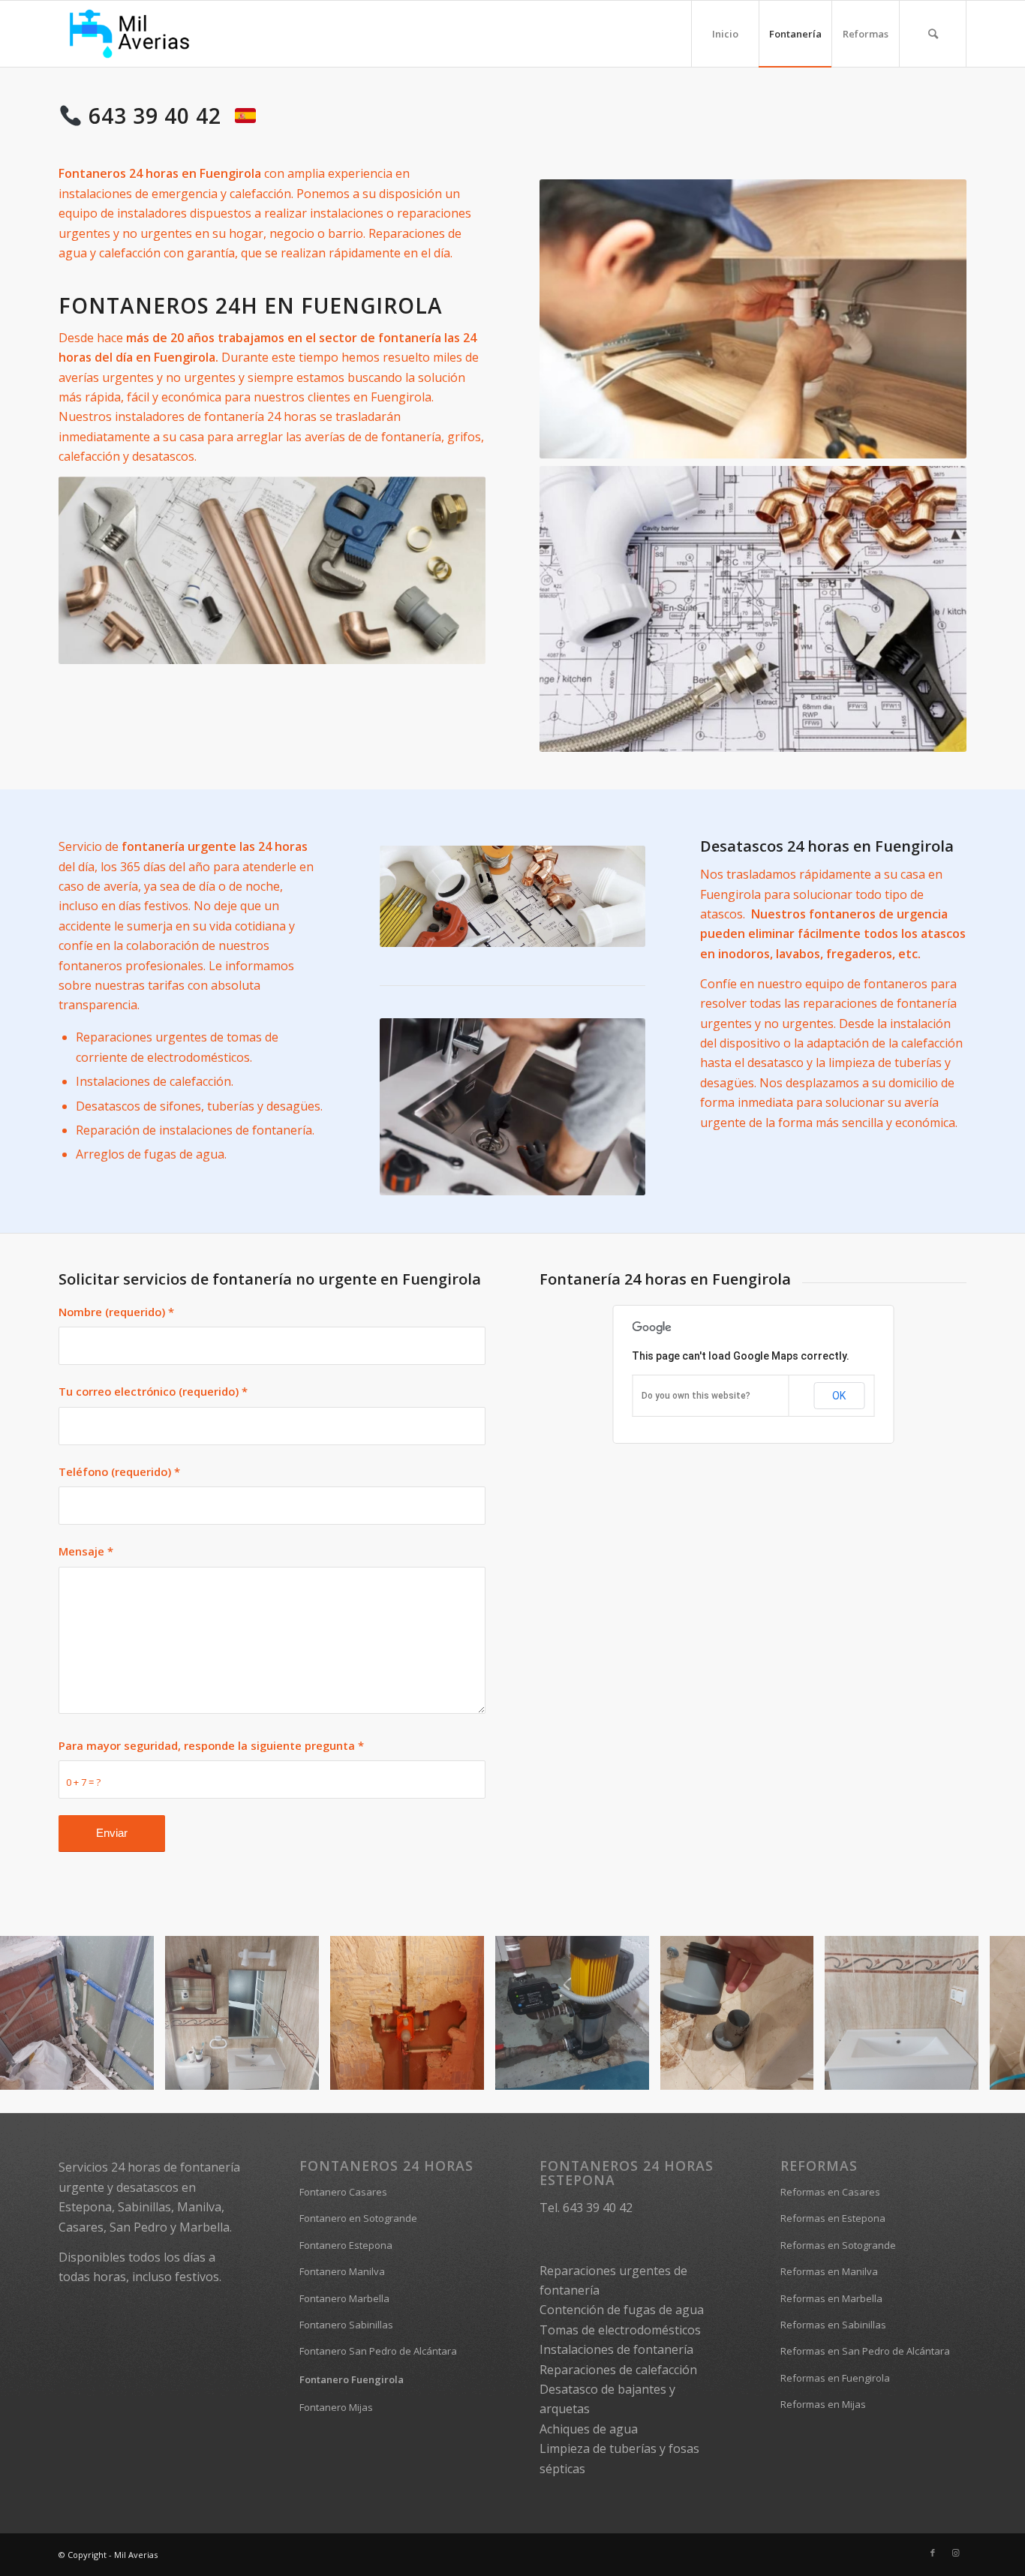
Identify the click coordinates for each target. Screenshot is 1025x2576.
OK (839, 1396)
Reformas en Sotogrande (838, 2245)
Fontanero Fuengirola (352, 2379)
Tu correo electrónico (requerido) (153, 1391)
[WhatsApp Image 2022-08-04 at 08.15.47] (797, 2073)
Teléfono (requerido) (119, 1471)
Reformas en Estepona (833, 2218)
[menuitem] (725, 34)
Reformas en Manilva (829, 2271)
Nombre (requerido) (116, 1312)
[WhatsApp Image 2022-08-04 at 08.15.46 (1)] (302, 2073)
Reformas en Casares (830, 2192)
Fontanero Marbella (344, 2298)
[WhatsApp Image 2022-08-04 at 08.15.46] (962, 2073)
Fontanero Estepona (346, 2245)
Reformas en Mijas (823, 2404)
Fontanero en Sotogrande (358, 2218)
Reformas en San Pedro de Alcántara (865, 2351)
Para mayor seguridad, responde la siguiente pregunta (211, 1745)
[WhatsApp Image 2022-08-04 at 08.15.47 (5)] (467, 2073)
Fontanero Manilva (342, 2271)
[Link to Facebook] (933, 2553)
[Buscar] (933, 34)
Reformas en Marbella (831, 2298)
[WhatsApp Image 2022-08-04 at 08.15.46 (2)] (633, 2073)
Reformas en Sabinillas (833, 2325)
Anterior (34, 2013)
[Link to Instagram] (955, 2553)
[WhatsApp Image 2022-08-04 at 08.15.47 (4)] (137, 2073)
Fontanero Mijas (336, 2407)
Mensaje (86, 1551)
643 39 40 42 (158, 116)
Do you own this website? (696, 1396)
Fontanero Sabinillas (346, 2325)
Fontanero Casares (343, 2192)
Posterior (991, 2013)
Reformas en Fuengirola (835, 2378)
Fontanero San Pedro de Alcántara (378, 2351)
